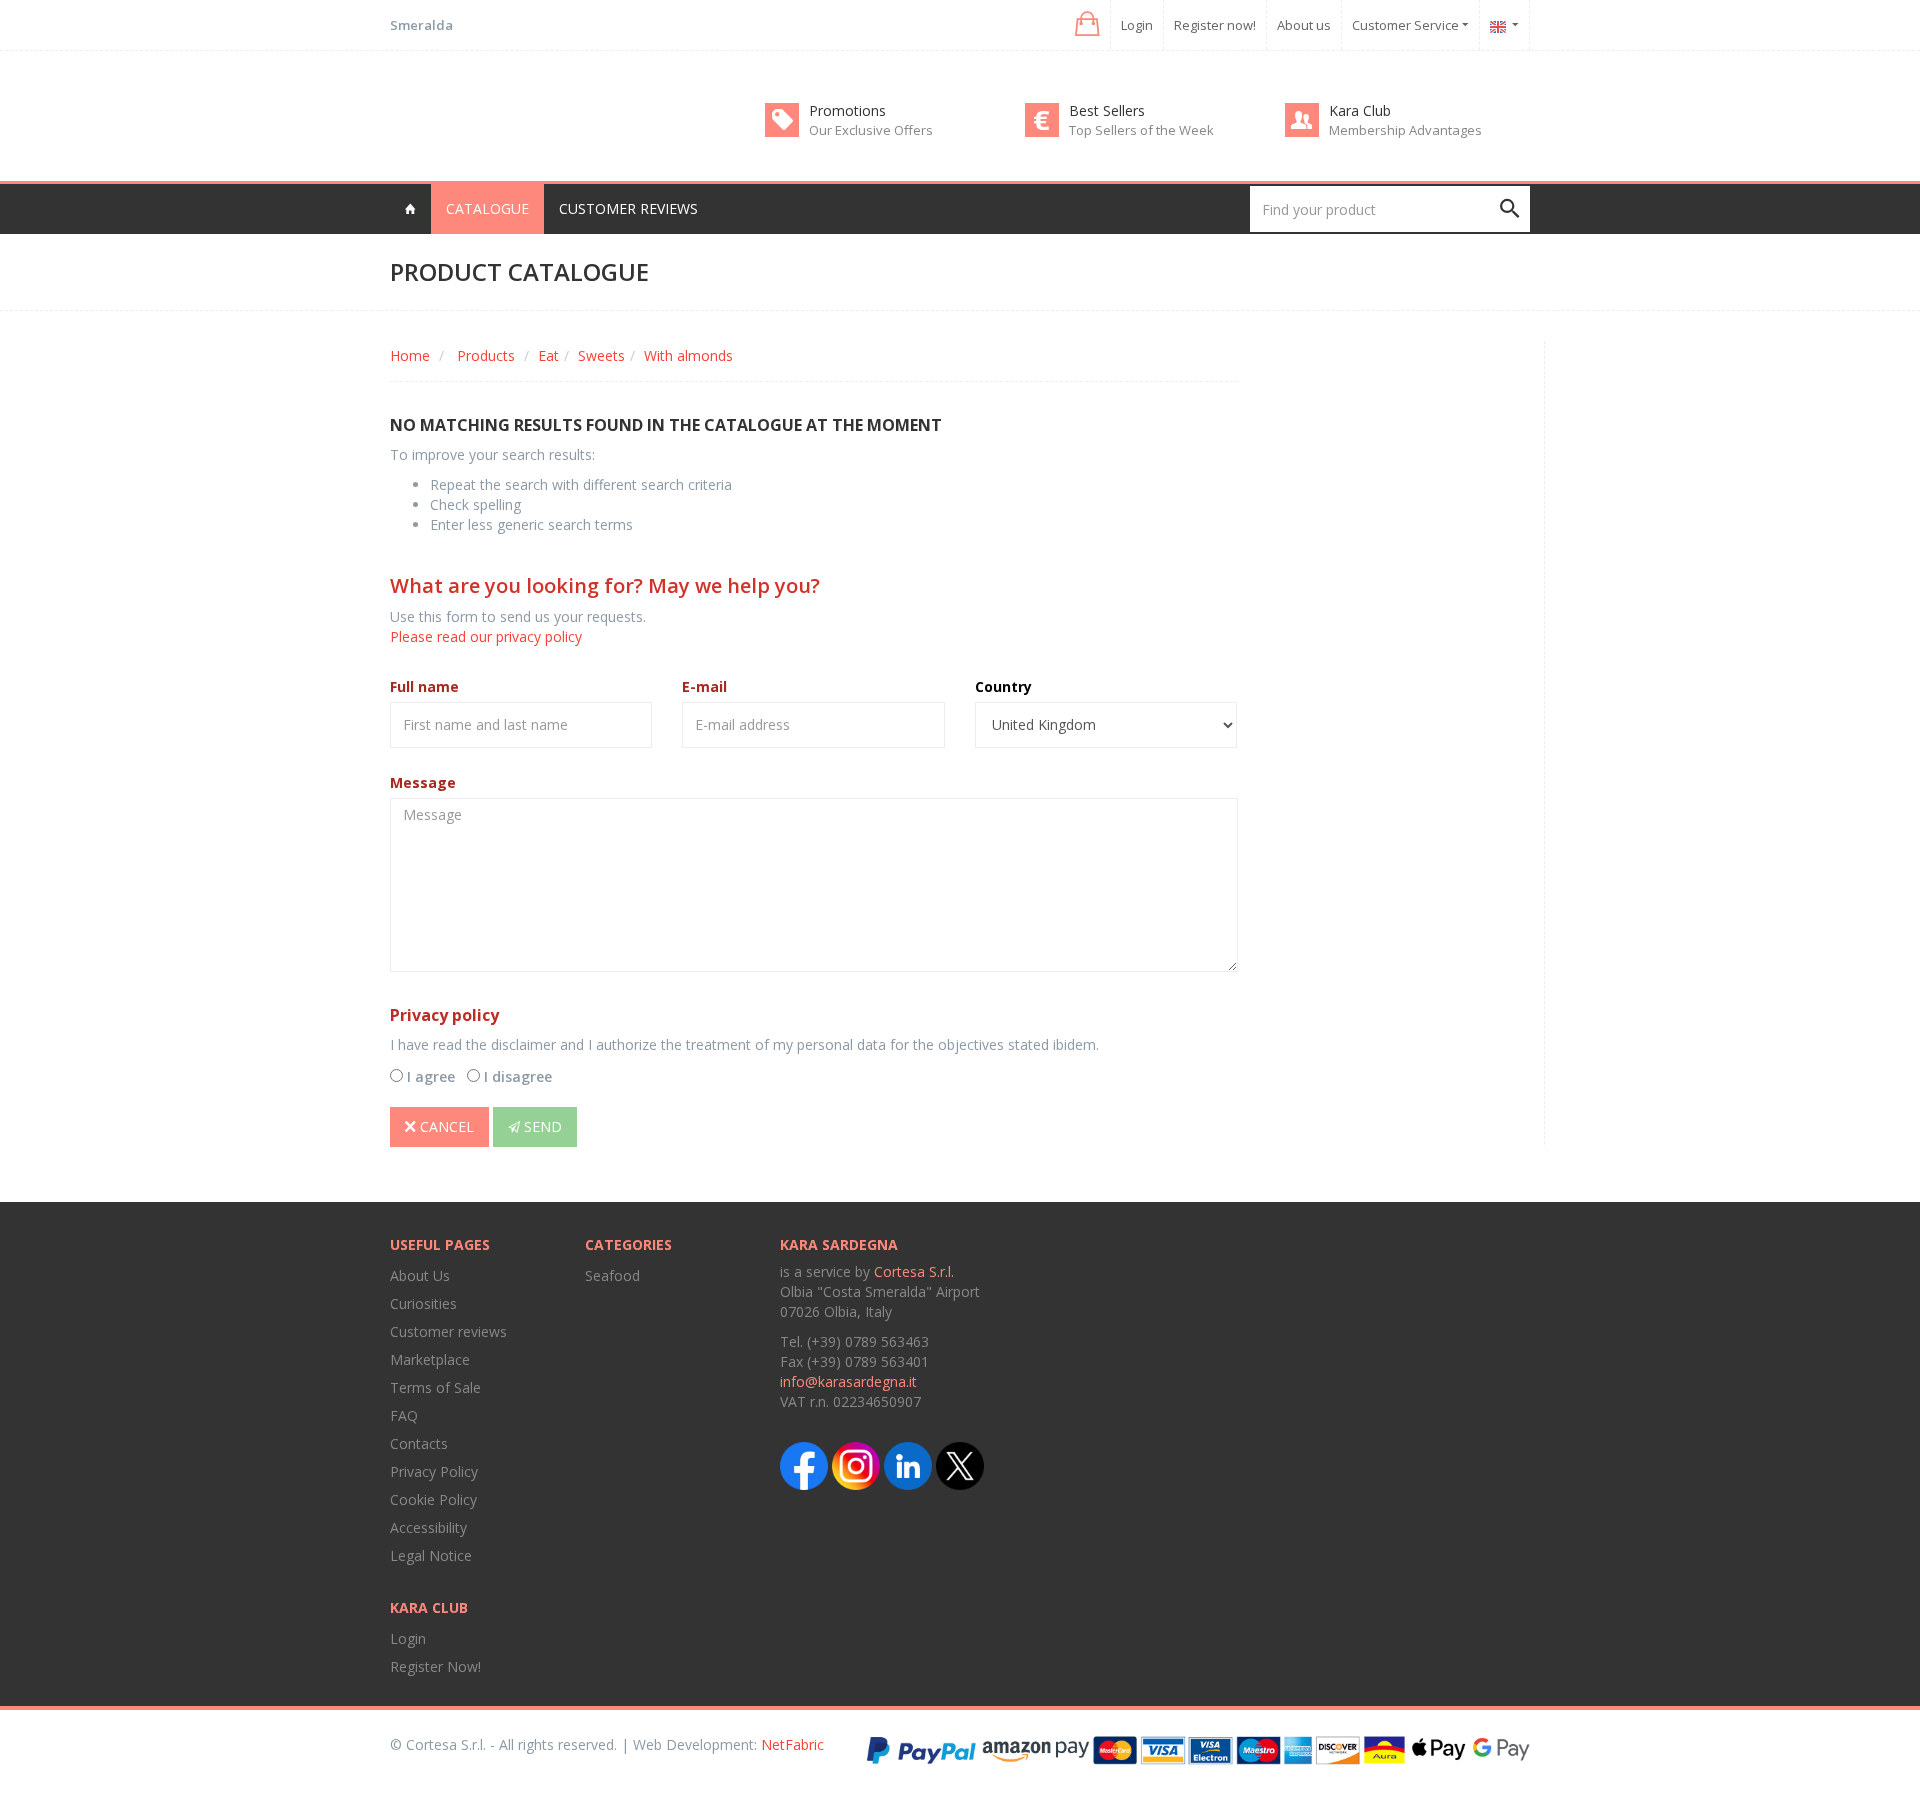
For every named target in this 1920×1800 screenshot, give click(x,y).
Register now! (1215, 25)
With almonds (688, 355)
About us (1304, 25)
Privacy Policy (434, 1471)
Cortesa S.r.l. (914, 1271)
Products (486, 355)
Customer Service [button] (1407, 25)
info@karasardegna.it (848, 1381)
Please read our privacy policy (486, 636)
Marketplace (430, 1359)
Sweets (601, 355)
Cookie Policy (433, 1499)
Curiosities (423, 1303)
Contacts (419, 1443)
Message (423, 782)
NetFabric (792, 1744)
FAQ (404, 1415)
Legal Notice (431, 1555)
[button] (1085, 24)
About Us (420, 1275)
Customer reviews (628, 208)
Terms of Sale (435, 1387)
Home (410, 355)
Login (1137, 25)
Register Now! (435, 1666)
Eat (548, 355)
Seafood (612, 1275)
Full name (424, 686)
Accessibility (428, 1527)
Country (1003, 686)
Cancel (445, 1126)
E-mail (704, 686)
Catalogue (487, 208)
